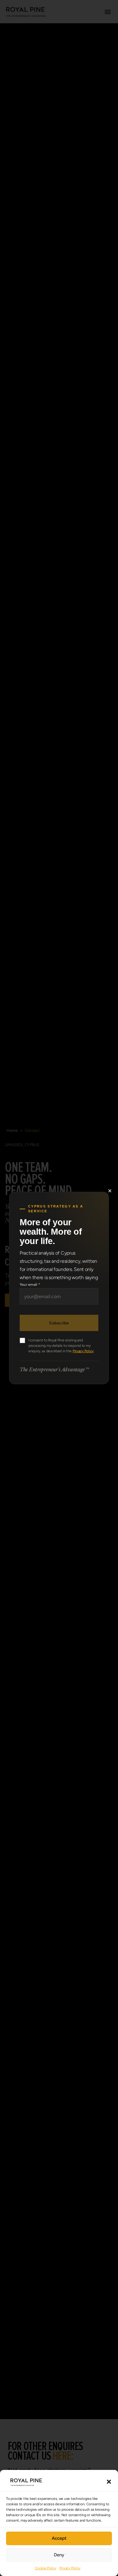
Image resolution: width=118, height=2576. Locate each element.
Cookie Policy (46, 2568)
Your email (30, 1285)
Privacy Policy (70, 2568)
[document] (59, 1288)
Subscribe (59, 1323)
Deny (59, 2555)
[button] (109, 2482)
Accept (59, 2538)
